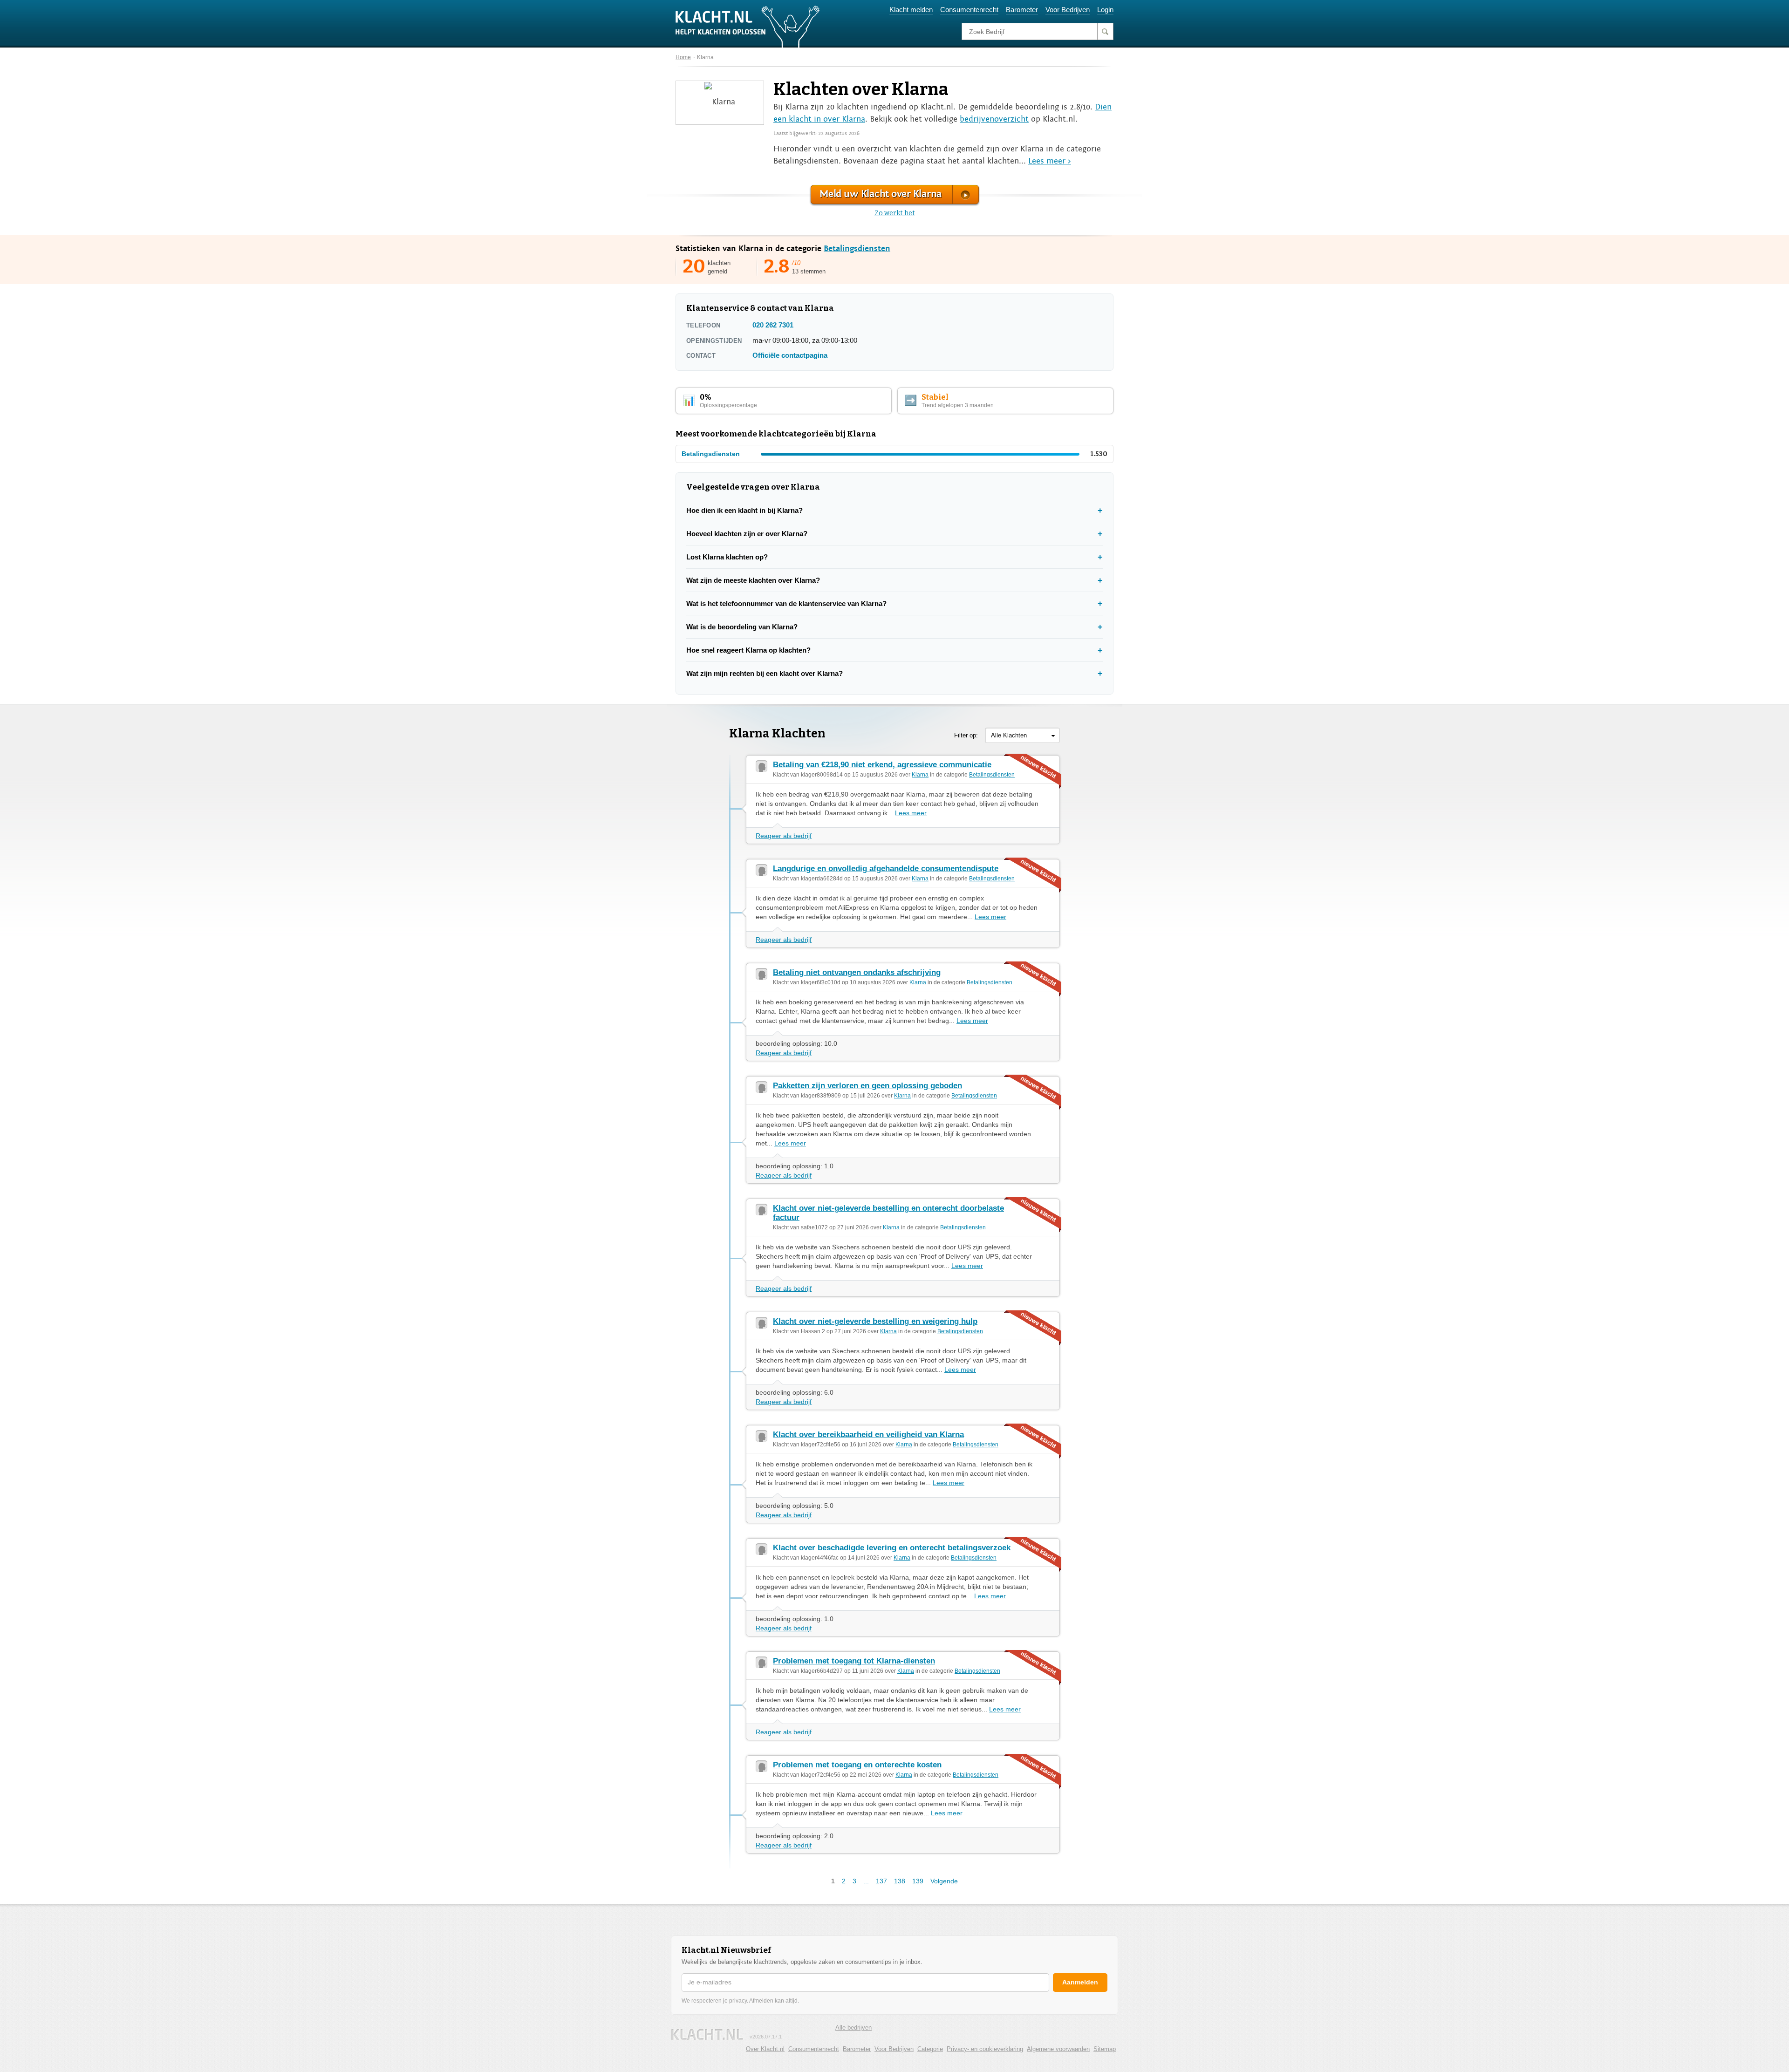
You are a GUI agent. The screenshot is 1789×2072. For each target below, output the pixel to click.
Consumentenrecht (969, 10)
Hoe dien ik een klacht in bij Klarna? (744, 510)
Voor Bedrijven (1068, 10)
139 (918, 1881)
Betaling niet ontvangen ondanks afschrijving (857, 972)
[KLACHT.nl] (748, 26)
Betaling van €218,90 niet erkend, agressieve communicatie (882, 765)
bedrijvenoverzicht (994, 119)
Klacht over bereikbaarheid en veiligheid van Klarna (868, 1435)
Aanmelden (1080, 1982)
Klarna (705, 57)
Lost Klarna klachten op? (727, 557)
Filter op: (966, 735)
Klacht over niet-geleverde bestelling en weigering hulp (875, 1321)
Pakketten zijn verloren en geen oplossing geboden (867, 1086)
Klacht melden (911, 10)
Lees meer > (1050, 161)
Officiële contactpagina (790, 355)
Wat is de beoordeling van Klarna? (742, 627)
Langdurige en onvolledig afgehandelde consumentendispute (886, 869)
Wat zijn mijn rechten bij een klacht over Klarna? (765, 673)
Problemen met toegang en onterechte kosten (857, 1765)
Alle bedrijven (854, 2028)
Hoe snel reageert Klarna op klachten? (748, 650)
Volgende (944, 1881)
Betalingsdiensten (857, 249)
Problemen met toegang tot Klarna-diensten (854, 1661)
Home (683, 57)
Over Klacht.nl (765, 2049)
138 (900, 1881)
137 (881, 1881)
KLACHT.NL (707, 2035)
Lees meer (911, 813)
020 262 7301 (773, 325)
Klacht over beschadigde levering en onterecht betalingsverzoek (892, 1548)
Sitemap (1105, 2049)
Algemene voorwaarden (1058, 2049)
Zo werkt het (895, 213)
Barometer (1022, 10)
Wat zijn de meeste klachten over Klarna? (753, 580)
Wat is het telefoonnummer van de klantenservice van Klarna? (786, 603)
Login (1105, 10)
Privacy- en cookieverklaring (985, 2049)
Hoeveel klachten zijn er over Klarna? (747, 534)
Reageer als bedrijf (784, 836)
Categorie (930, 2049)
